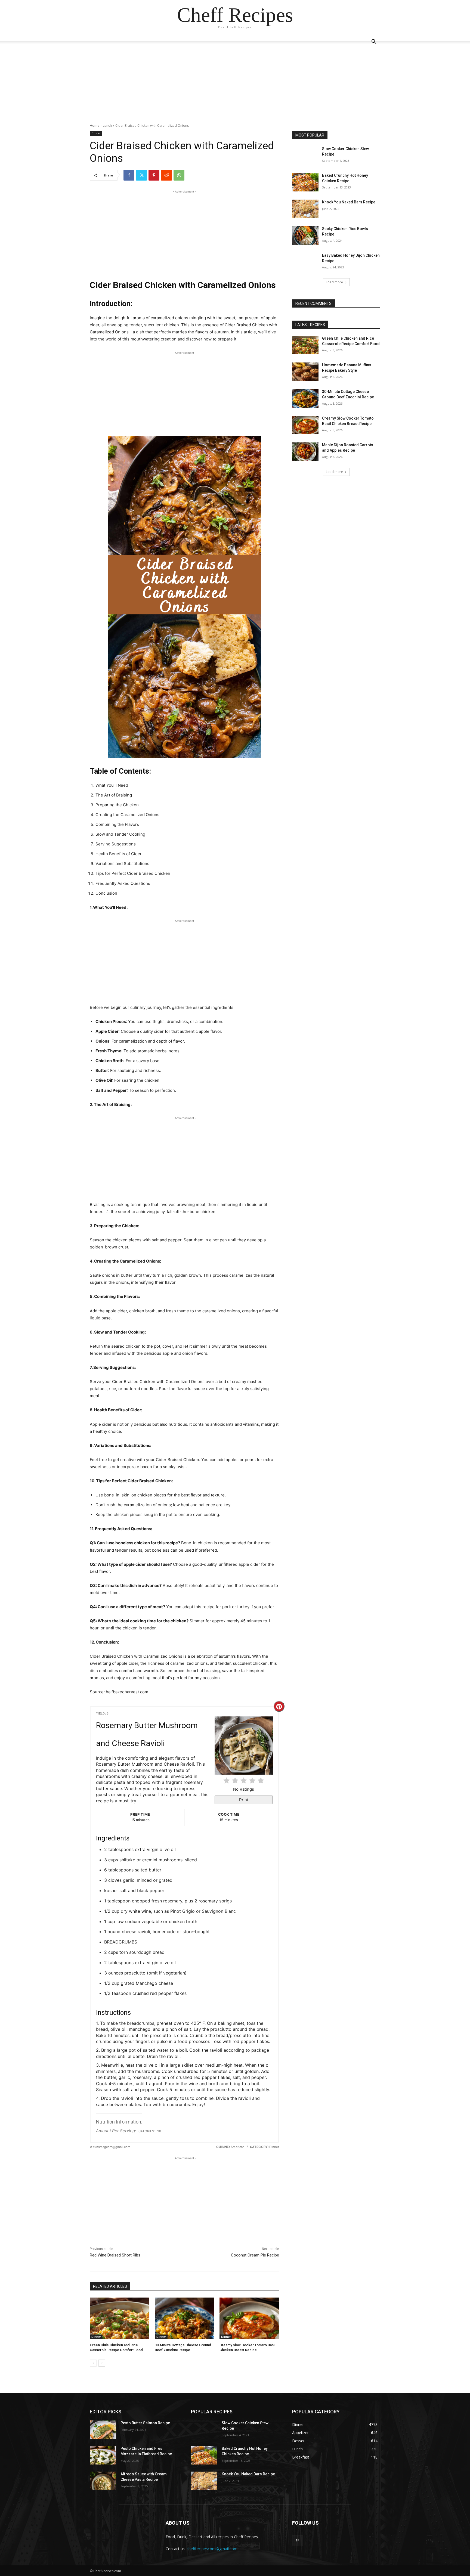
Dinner (96, 133)
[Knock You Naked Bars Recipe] (305, 209)
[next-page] (102, 2363)
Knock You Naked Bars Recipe (349, 202)
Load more (334, 282)
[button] (374, 42)
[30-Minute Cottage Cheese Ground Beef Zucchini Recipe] (185, 2318)
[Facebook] (129, 175)
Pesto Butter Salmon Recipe (145, 2423)
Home (95, 125)
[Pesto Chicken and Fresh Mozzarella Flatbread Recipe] (103, 2455)
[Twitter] (141, 175)
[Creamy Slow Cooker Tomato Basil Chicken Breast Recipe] (249, 2318)
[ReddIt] (166, 175)
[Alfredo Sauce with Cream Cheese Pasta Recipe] (103, 2481)
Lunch (107, 125)
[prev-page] (93, 2363)
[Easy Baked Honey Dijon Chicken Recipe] (305, 262)
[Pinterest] (154, 175)
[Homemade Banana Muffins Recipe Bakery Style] (305, 372)
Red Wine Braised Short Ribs (115, 2255)
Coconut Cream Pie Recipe (255, 2255)
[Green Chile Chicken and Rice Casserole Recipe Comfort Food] (120, 2318)
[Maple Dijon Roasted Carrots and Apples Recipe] (305, 452)
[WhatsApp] (179, 175)
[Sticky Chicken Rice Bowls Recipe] (305, 235)
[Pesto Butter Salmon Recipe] (103, 2430)
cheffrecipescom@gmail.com (212, 2549)
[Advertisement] (235, 85)
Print (244, 1800)
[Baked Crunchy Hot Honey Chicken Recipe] (305, 182)
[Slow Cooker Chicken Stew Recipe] (305, 156)
